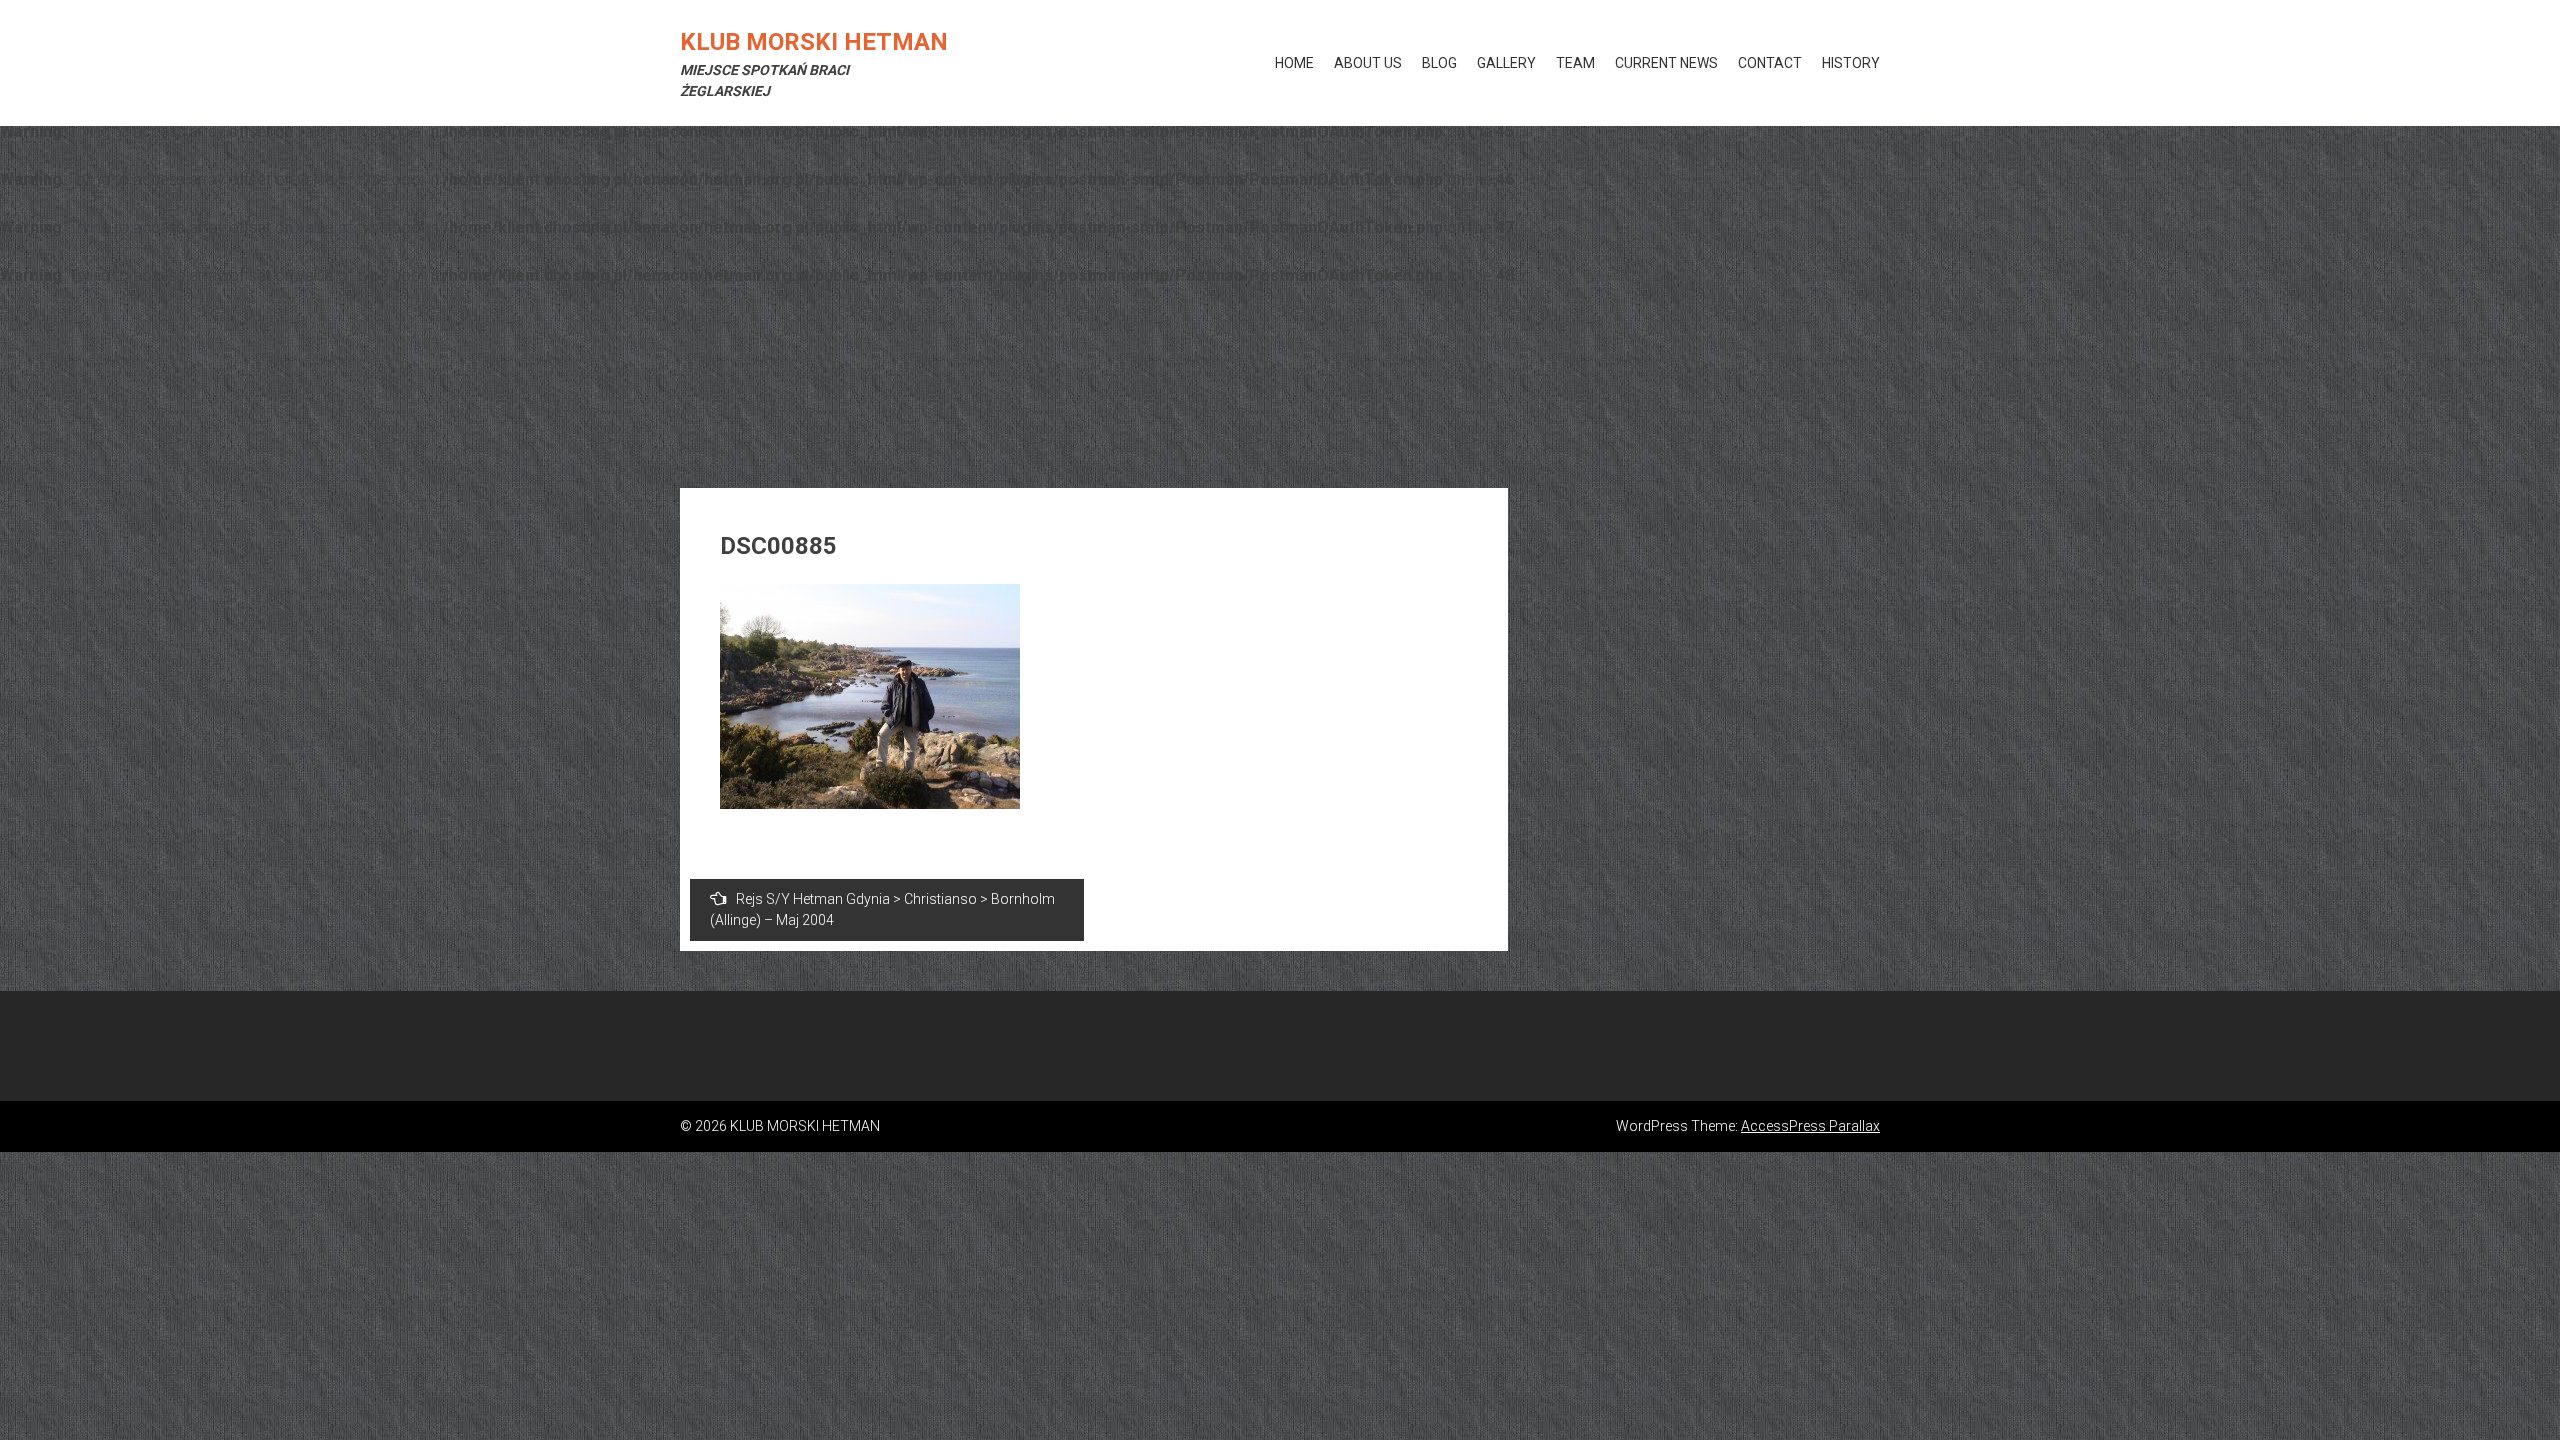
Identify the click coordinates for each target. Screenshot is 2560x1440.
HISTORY (1851, 63)
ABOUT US (1368, 63)
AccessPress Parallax (1810, 1126)
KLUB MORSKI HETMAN (814, 42)
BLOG (1439, 63)
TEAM (1575, 63)
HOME (1294, 63)
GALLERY (1506, 63)
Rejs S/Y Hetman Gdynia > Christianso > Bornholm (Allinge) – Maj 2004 (882, 909)
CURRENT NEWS (1666, 63)
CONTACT (1770, 63)
